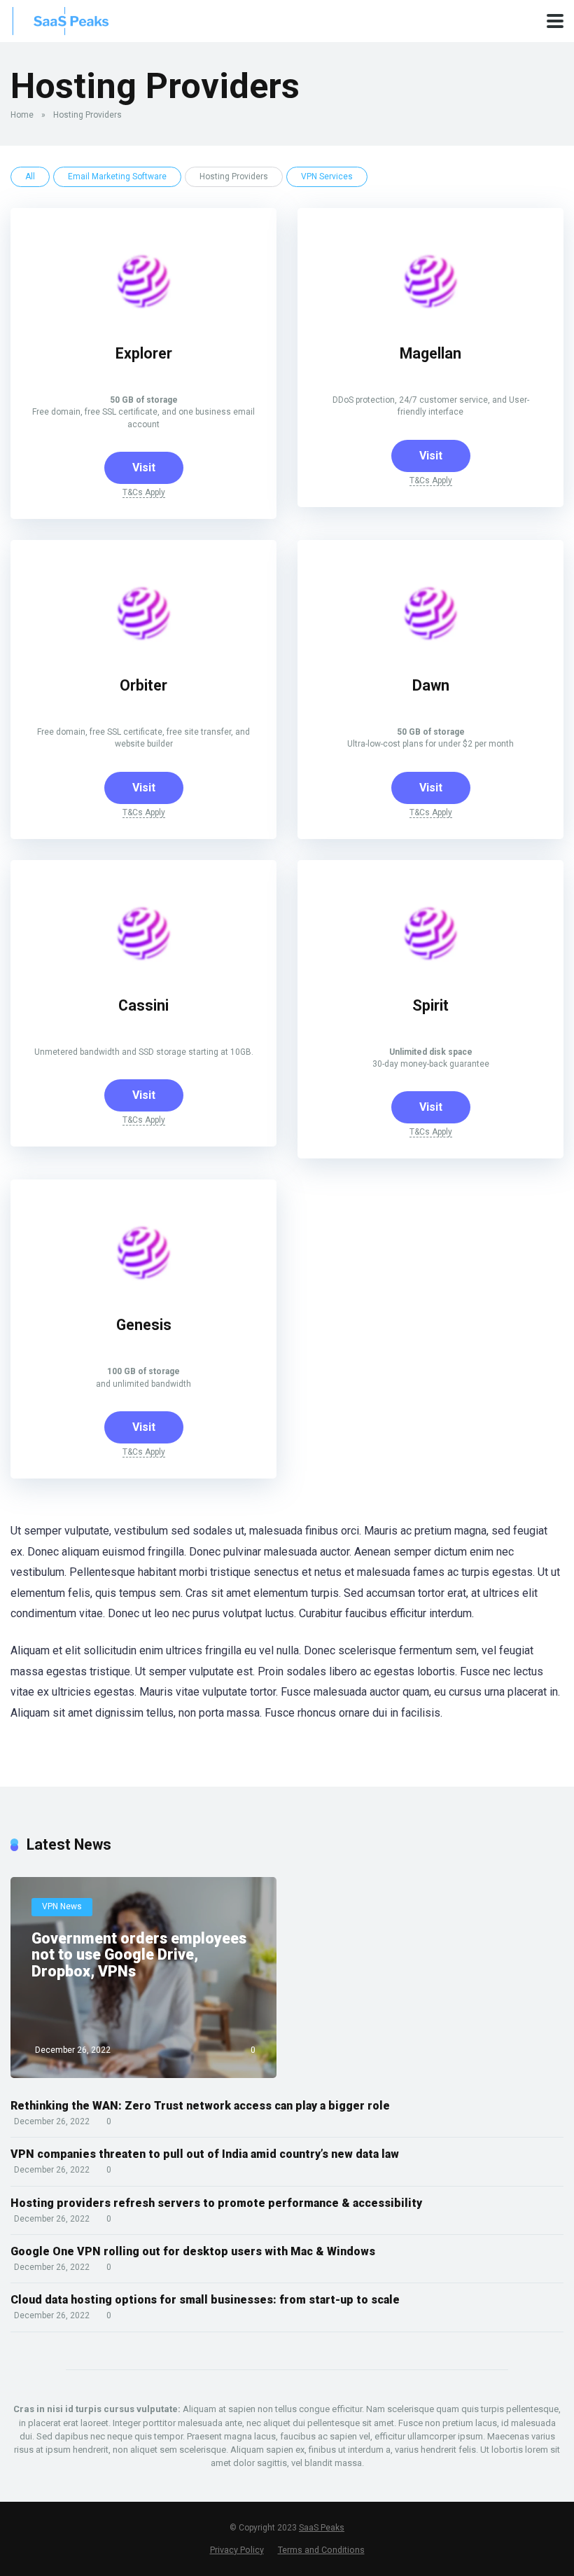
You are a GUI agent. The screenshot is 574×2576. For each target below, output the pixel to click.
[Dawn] (430, 652)
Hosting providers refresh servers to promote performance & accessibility (216, 2203)
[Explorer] (143, 320)
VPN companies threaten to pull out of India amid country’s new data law (205, 2154)
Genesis (144, 1325)
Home (22, 115)
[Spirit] (430, 972)
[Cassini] (143, 972)
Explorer (144, 353)
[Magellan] (430, 320)
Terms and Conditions (321, 2550)
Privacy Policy (237, 2550)
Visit (144, 468)
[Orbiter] (143, 652)
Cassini (143, 1005)
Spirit (430, 1005)
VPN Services (327, 176)
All (30, 176)
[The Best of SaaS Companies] (71, 19)
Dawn (431, 685)
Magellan (430, 353)
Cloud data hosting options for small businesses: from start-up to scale (205, 2300)
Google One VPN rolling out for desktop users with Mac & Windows (193, 2251)
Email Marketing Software (117, 176)
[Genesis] (143, 1291)
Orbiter (143, 685)
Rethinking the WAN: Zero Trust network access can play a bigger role (200, 2106)
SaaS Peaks (322, 2528)
